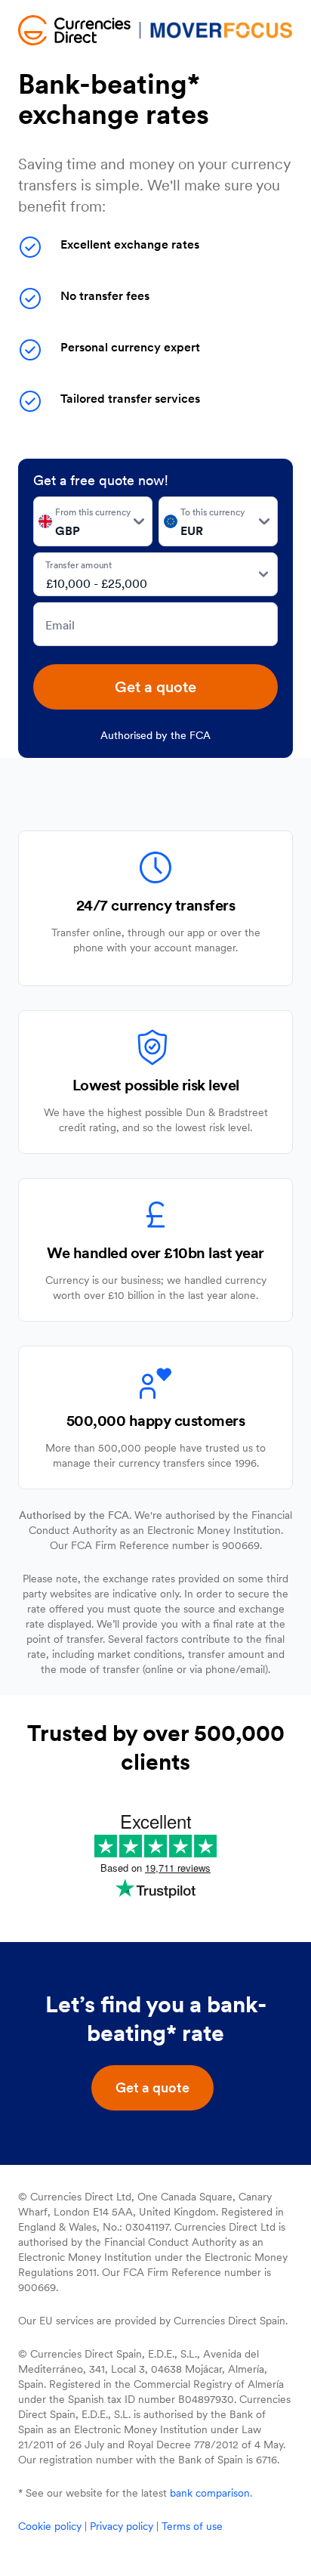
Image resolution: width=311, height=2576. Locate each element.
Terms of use (192, 2526)
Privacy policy (122, 2526)
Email (60, 625)
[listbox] (93, 521)
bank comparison (210, 2493)
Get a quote (155, 687)
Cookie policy (50, 2526)
